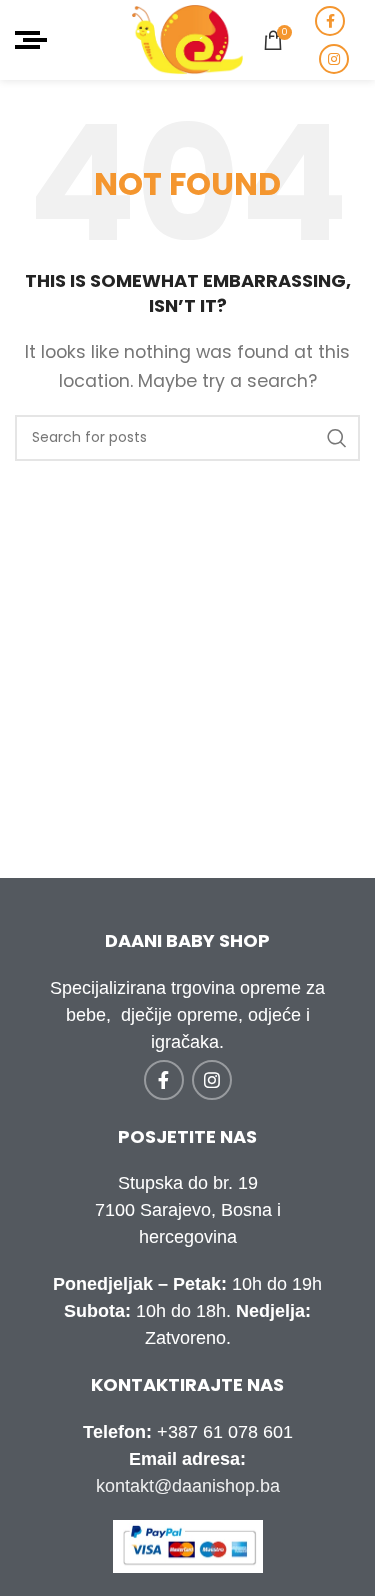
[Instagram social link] (334, 59)
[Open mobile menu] (31, 40)
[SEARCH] (337, 438)
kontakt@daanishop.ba (188, 1486)
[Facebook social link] (330, 21)
